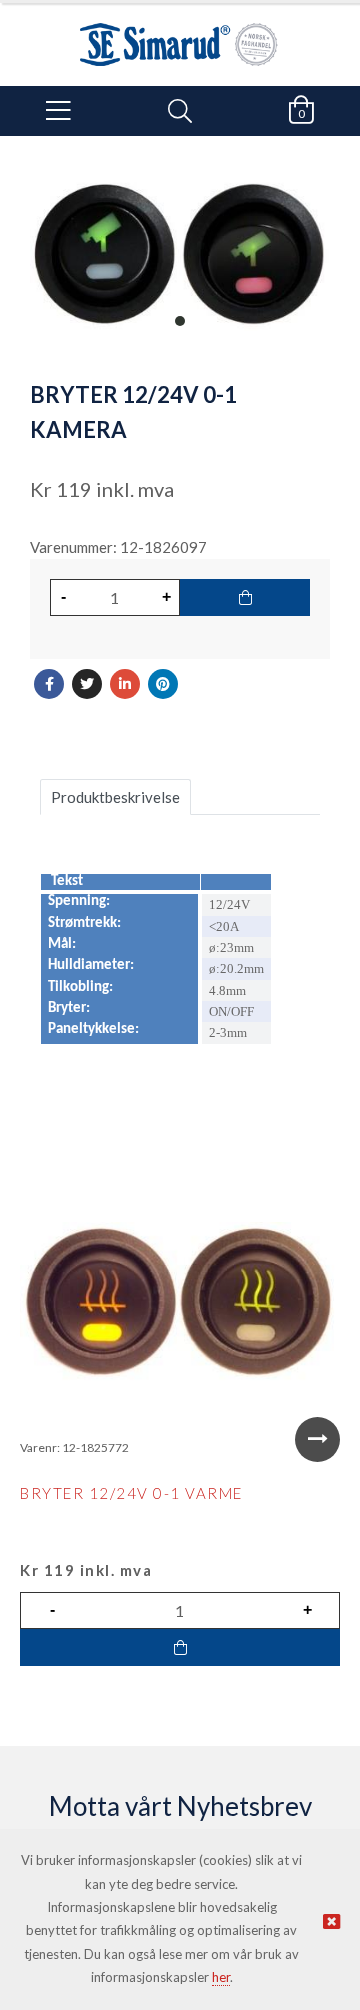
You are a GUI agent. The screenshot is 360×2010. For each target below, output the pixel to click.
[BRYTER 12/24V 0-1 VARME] (180, 1302)
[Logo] (180, 34)
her (221, 1977)
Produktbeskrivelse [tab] (115, 797)
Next (317, 1439)
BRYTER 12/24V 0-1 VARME (131, 1493)
